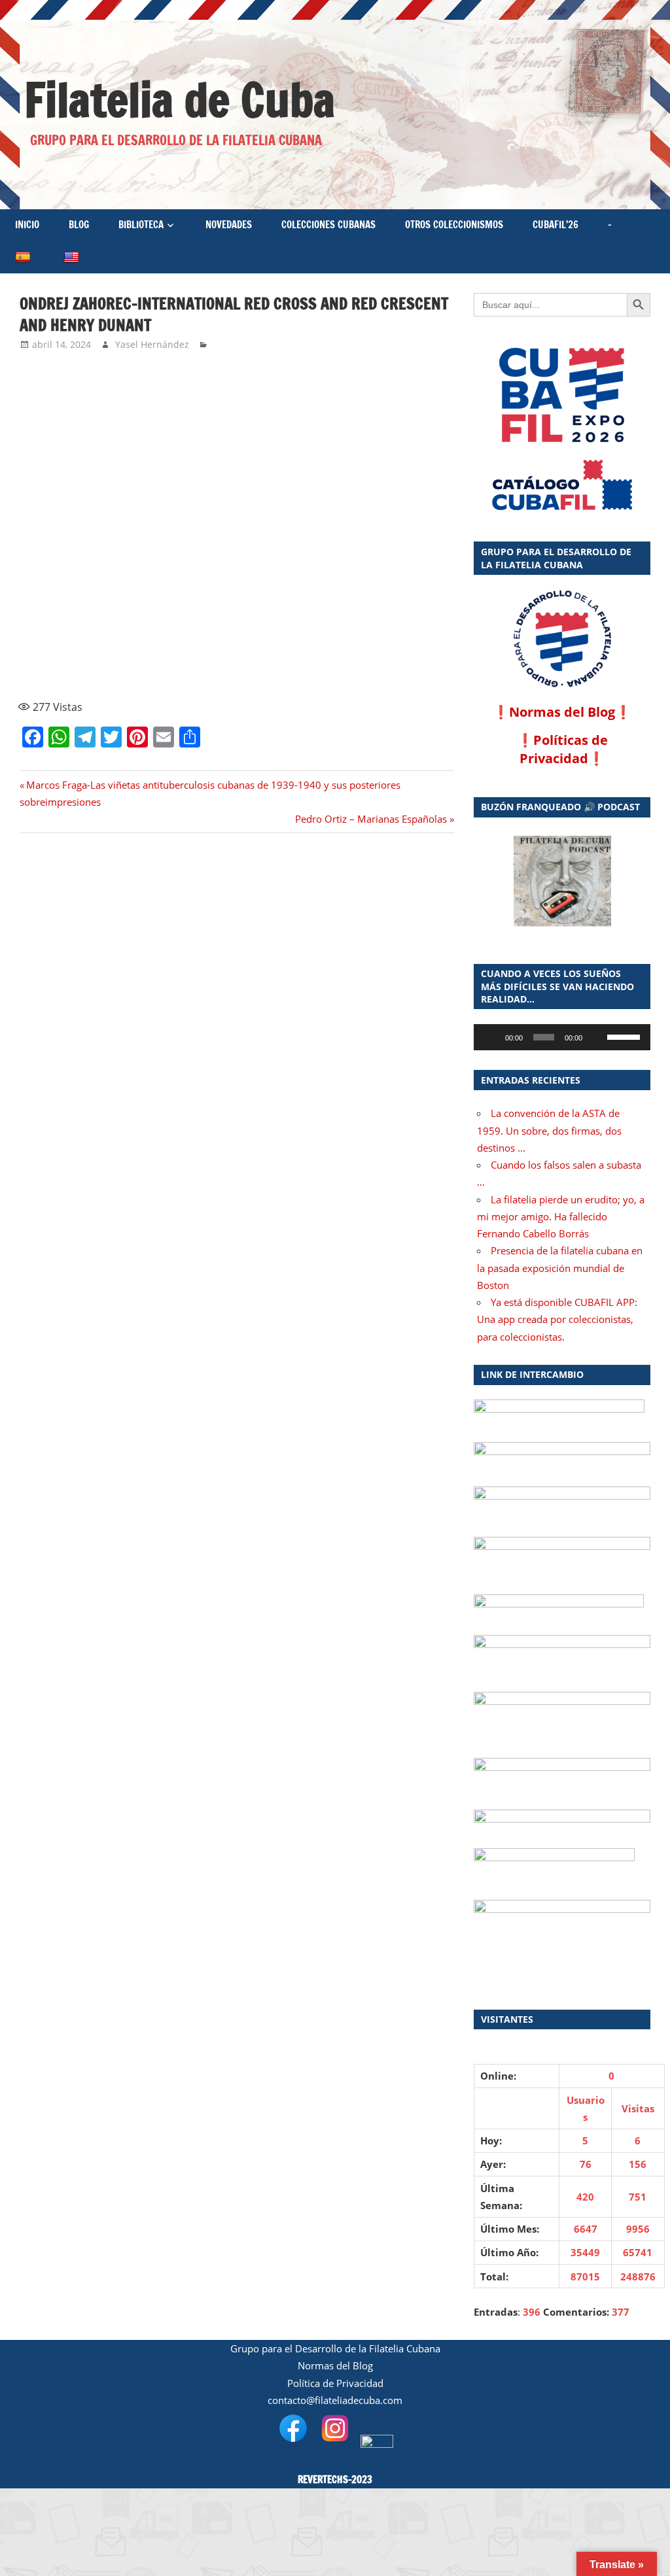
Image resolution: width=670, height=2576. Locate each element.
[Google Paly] (562, 486)
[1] (74, 391)
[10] (183, 557)
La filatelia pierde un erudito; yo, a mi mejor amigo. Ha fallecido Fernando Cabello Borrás (561, 1217)
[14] (183, 640)
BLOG (79, 225)
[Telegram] (5, 81)
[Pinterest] (5, 92)
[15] (291, 640)
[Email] (5, 97)
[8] (400, 474)
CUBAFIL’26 (555, 225)
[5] (74, 474)
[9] (74, 557)
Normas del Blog (562, 712)
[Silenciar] (597, 1037)
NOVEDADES (229, 225)
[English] (73, 257)
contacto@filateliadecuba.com (335, 2400)
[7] (291, 474)
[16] (400, 640)
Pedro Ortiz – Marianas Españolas (371, 819)
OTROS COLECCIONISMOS (454, 225)
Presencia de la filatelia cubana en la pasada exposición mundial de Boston (560, 1268)
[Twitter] (5, 86)
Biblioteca (141, 225)
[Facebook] (5, 71)
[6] (183, 474)
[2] (183, 391)
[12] (400, 557)
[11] (291, 557)
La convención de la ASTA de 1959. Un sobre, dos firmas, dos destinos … (549, 1130)
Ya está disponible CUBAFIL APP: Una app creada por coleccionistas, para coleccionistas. (557, 1319)
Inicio (27, 225)
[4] (400, 391)
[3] (291, 391)
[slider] (626, 1036)
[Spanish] (24, 257)
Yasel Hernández (152, 344)
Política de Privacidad (335, 2383)
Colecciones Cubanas (328, 225)
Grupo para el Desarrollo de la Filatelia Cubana (335, 2348)
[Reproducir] (491, 1037)
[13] (74, 640)
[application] (562, 1037)
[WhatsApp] (5, 76)
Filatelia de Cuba (180, 100)
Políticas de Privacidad (564, 749)
